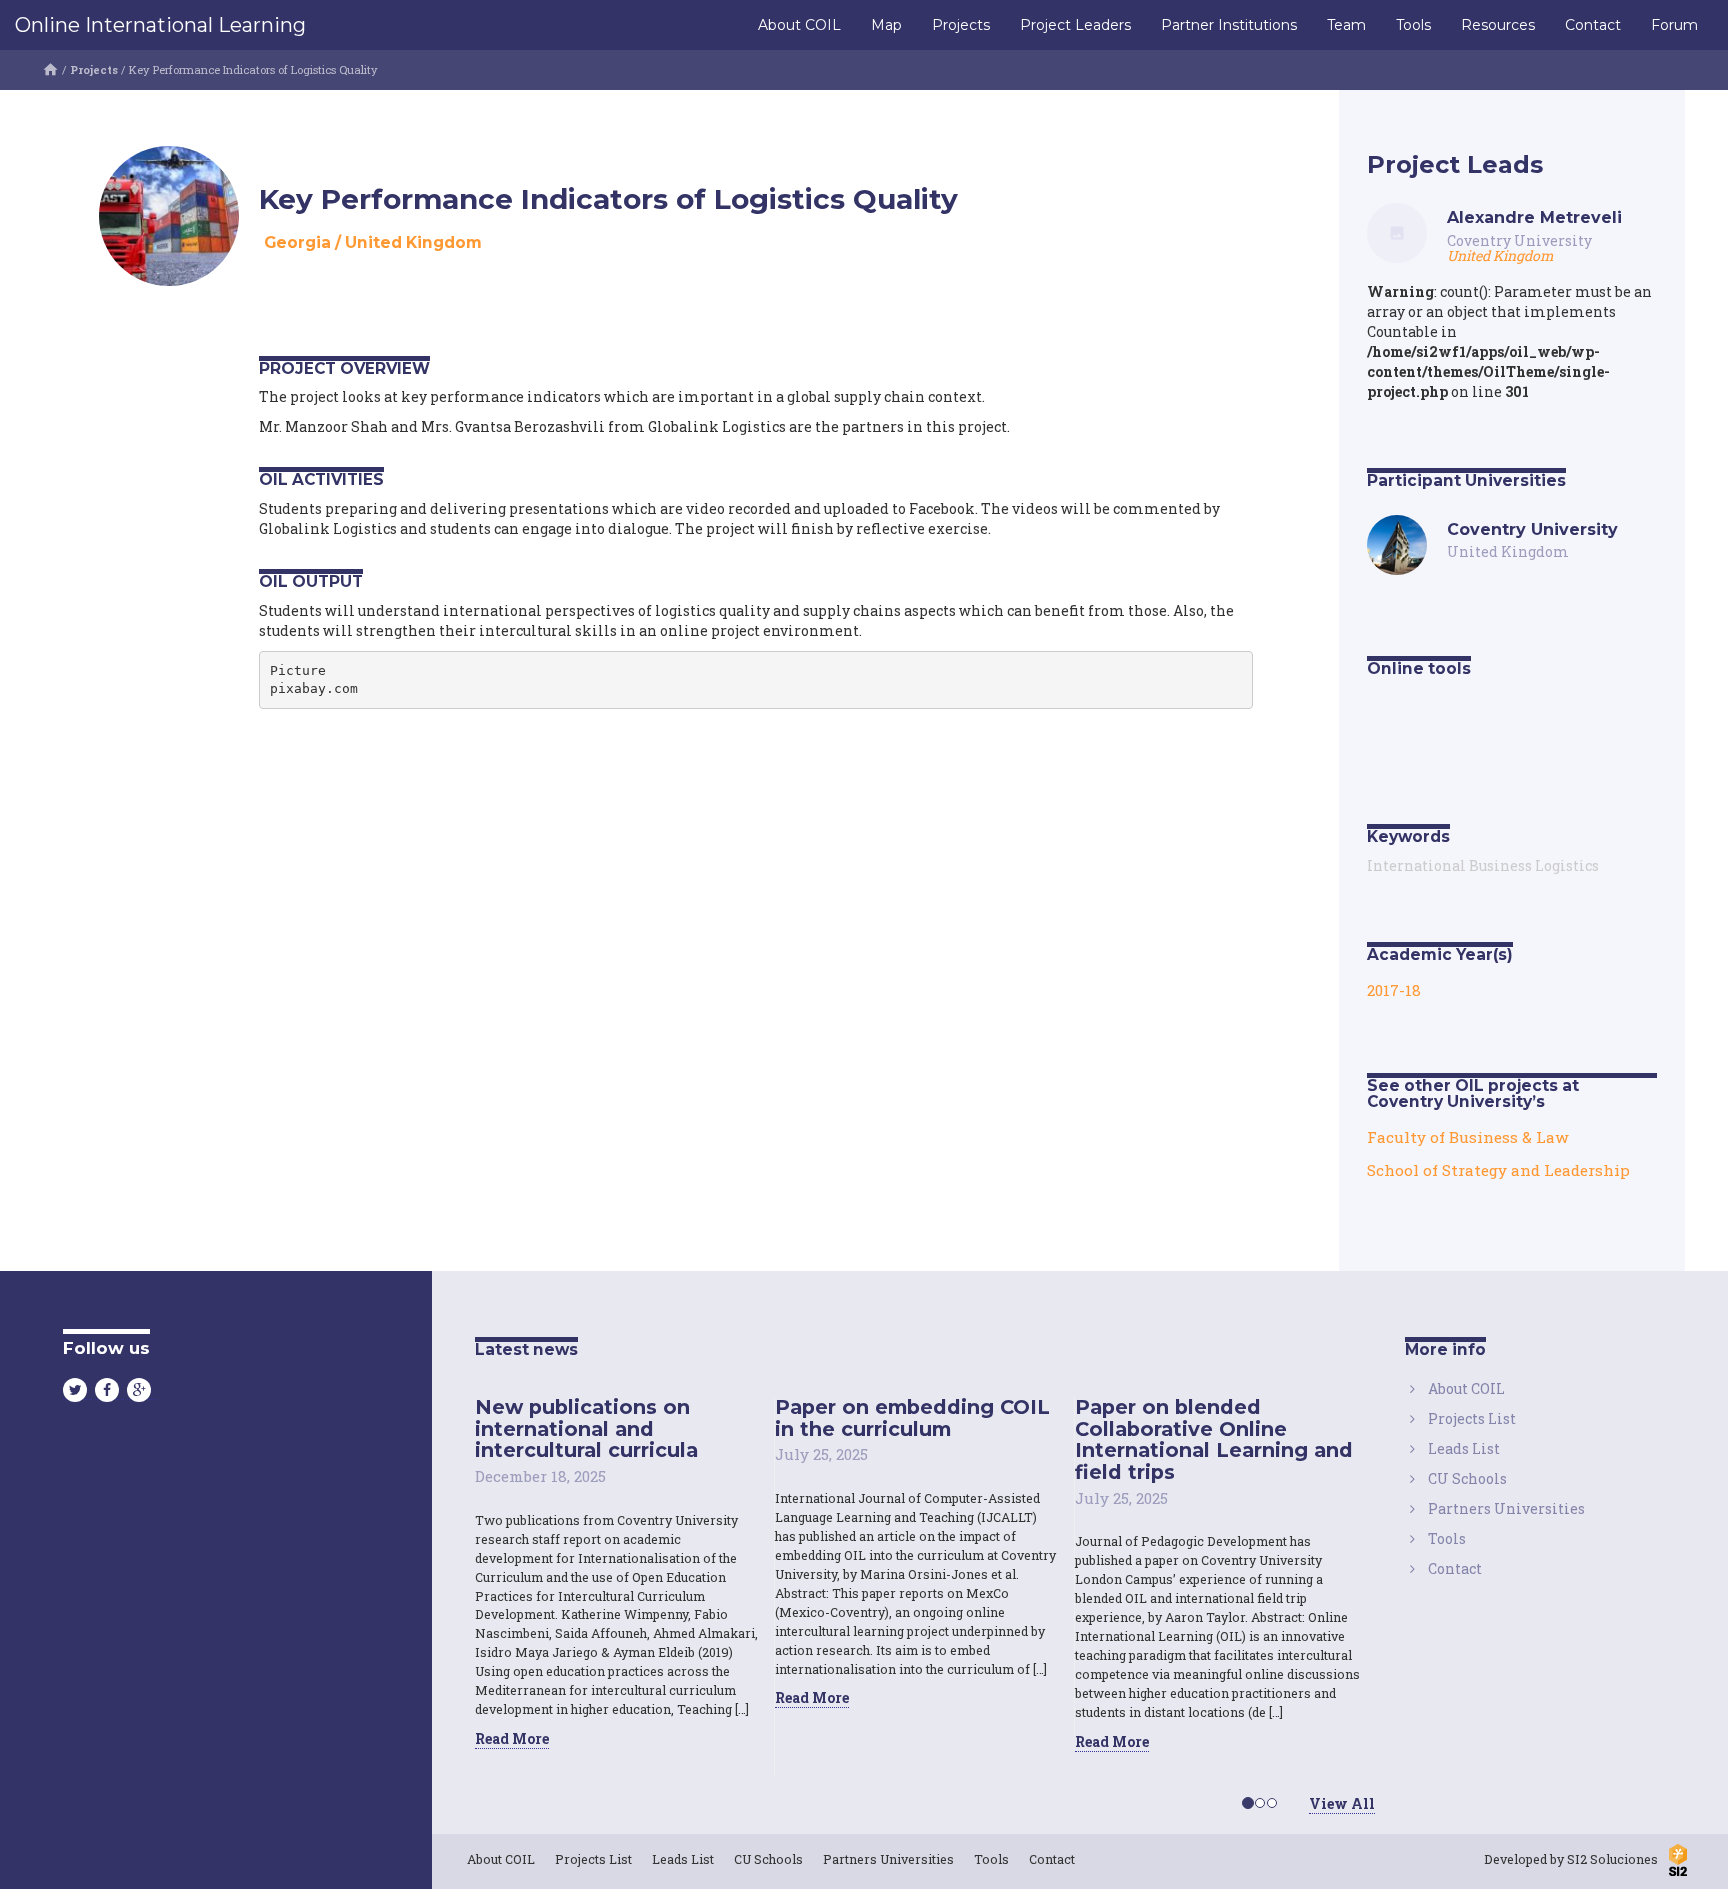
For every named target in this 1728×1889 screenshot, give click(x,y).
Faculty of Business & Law (1468, 1137)
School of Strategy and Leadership (1498, 1170)
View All (1342, 1803)
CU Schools (1467, 1478)
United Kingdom (413, 242)
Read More (512, 1738)
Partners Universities (1506, 1508)
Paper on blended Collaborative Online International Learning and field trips (1214, 1439)
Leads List (1464, 1448)
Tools (1413, 25)
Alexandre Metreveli (1534, 217)
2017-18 (1394, 990)
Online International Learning (160, 25)
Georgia (297, 242)
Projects (961, 25)
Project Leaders (1075, 25)
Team (1346, 25)
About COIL (799, 25)
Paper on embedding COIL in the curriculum (912, 1418)
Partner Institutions (1229, 25)
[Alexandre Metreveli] (1397, 231)
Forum (1674, 25)
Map (886, 25)
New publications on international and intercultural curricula (586, 1428)
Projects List (1472, 1418)
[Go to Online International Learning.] (50, 69)
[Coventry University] (1397, 542)
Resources (1498, 25)
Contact (1593, 25)
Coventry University (1519, 240)
